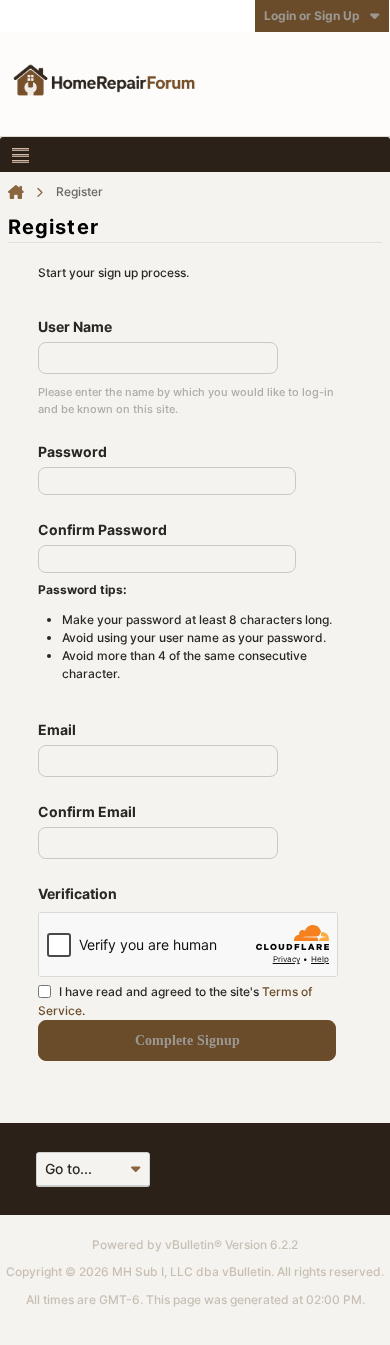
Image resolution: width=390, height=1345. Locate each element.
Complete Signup (187, 1040)
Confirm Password (102, 529)
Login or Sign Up (312, 15)
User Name (75, 326)
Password (72, 451)
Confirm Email (87, 811)
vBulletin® (193, 1244)
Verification (77, 893)
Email (57, 729)
